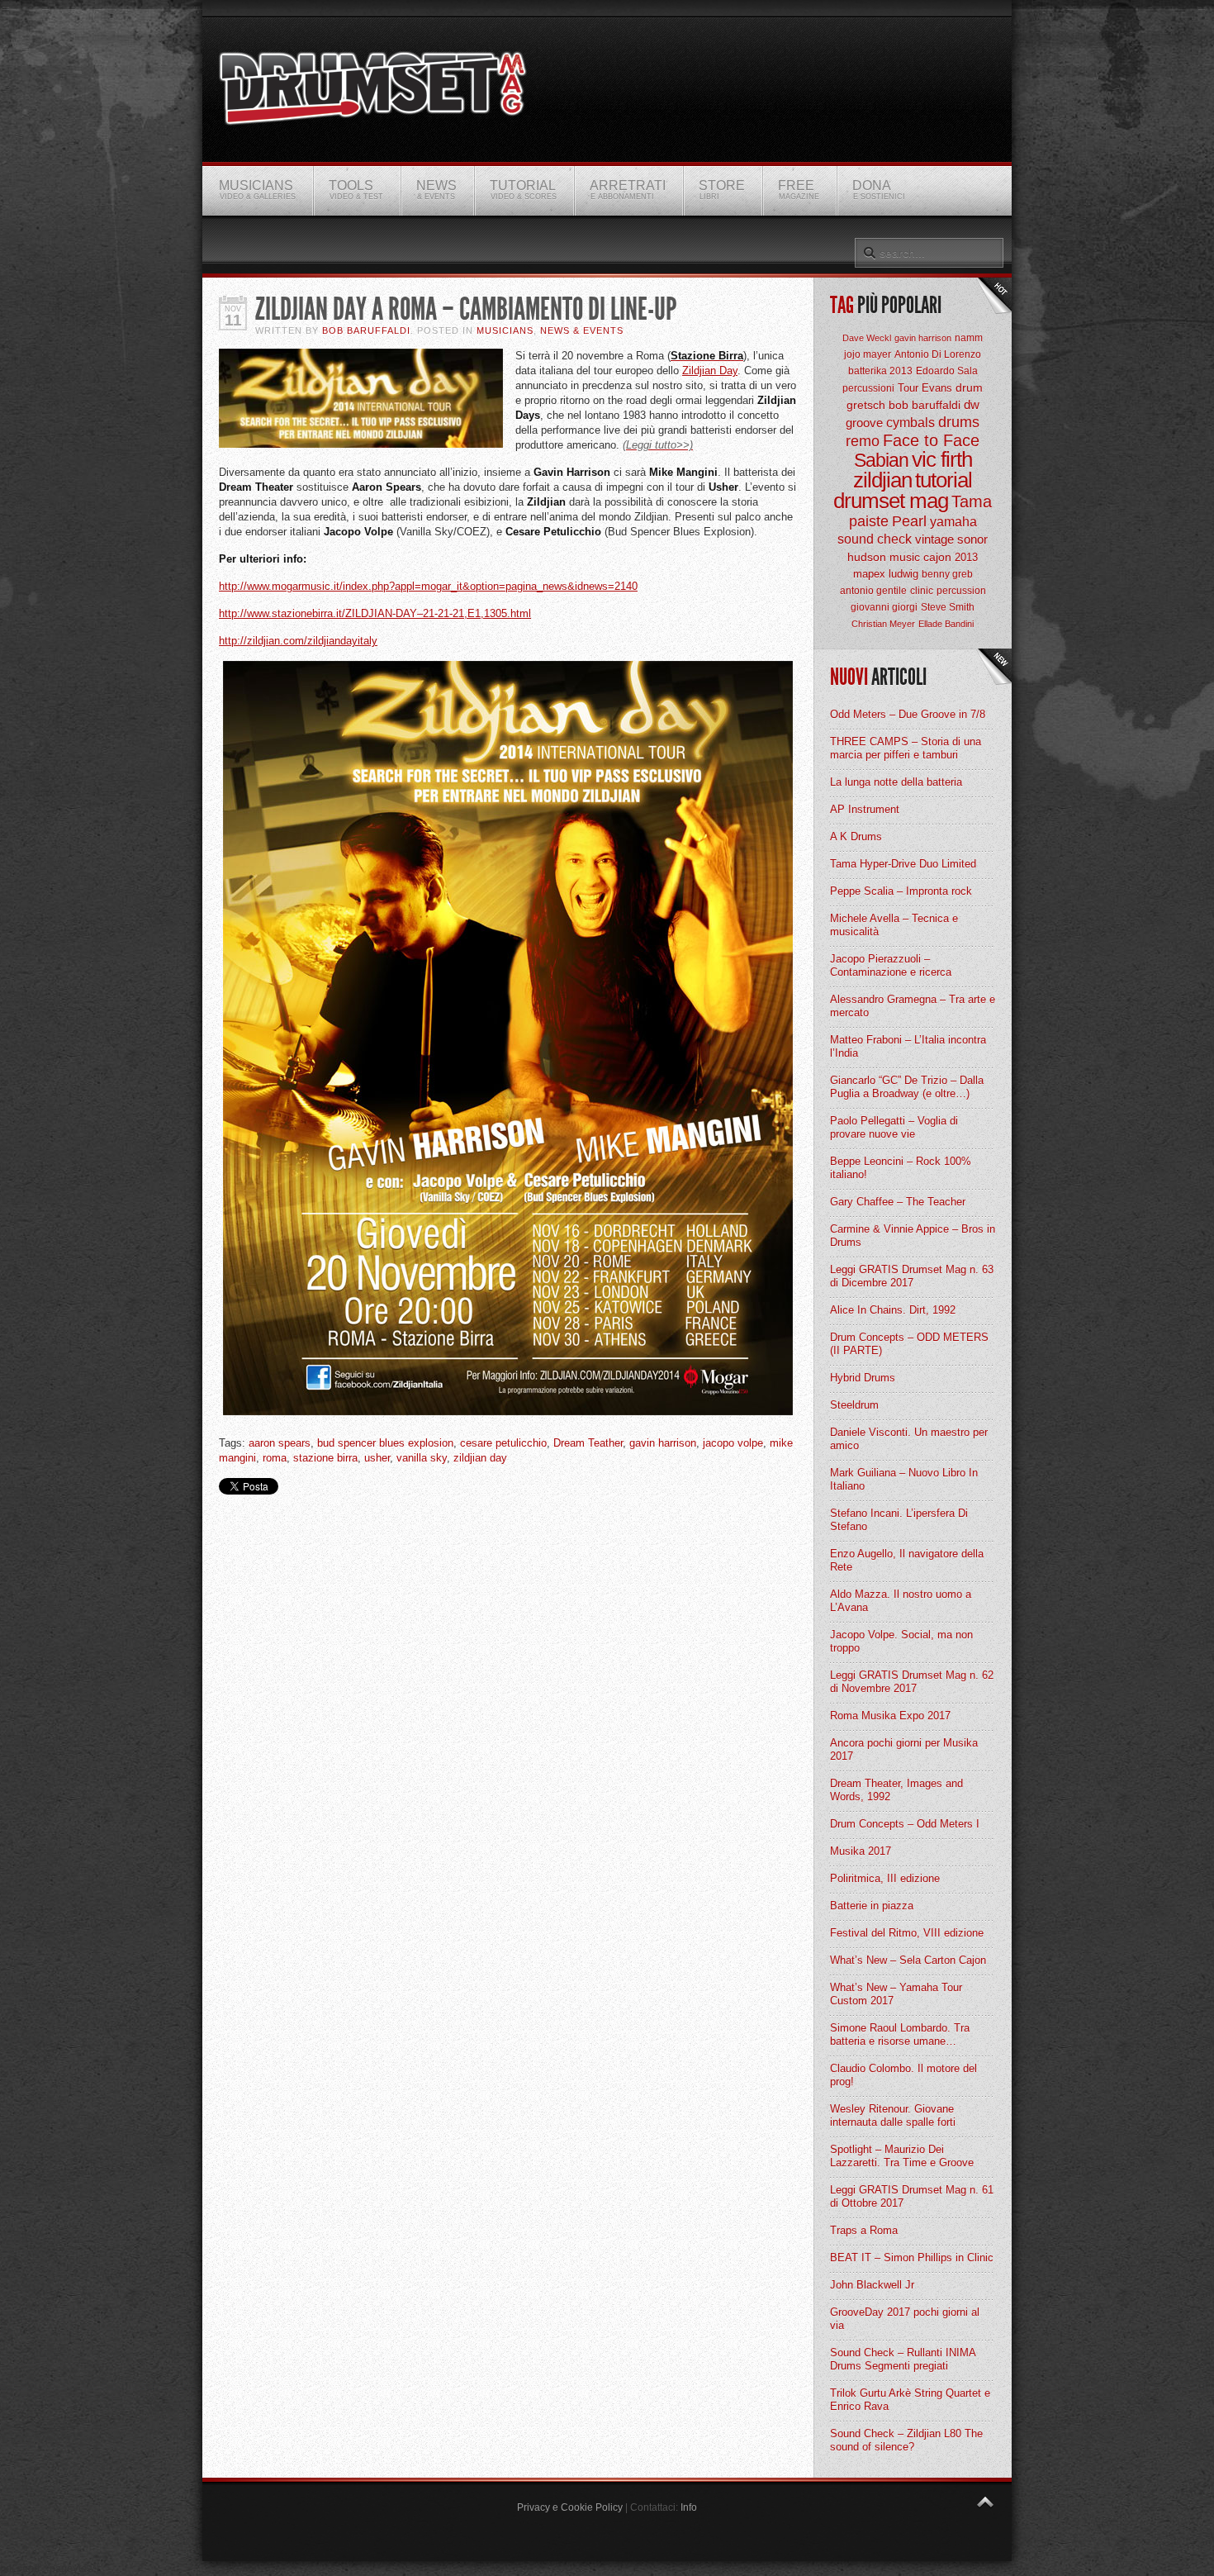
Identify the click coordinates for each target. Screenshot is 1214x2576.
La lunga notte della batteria (896, 782)
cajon (937, 557)
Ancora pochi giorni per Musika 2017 (904, 1749)
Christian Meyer (883, 624)
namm (969, 338)
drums (959, 422)
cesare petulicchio (503, 1443)
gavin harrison (663, 1443)
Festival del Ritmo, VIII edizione (907, 1933)
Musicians (505, 330)
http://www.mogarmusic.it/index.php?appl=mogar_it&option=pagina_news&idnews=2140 (428, 586)
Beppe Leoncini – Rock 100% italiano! (901, 1168)
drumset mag (891, 501)
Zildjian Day (710, 371)
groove (864, 423)
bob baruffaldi (925, 405)
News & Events (582, 330)
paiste (869, 521)
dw (972, 404)
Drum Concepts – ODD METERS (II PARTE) (909, 1344)
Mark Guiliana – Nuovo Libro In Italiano (904, 1479)
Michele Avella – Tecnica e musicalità (894, 925)
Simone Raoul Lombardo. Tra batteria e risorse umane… (900, 2034)
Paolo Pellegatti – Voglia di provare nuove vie (894, 1127)
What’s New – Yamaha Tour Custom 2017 (896, 1994)
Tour (908, 388)
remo (863, 441)
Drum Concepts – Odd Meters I (905, 1824)
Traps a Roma (864, 2230)
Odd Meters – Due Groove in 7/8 (908, 714)
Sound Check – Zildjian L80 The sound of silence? (906, 2440)
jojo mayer (868, 354)
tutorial (944, 480)
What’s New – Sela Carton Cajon (908, 1960)
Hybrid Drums (863, 1378)
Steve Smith (948, 607)
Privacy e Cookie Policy (570, 2507)
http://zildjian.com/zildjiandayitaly (298, 641)
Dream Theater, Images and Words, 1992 (896, 1790)
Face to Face (931, 440)
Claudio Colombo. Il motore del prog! (903, 2075)
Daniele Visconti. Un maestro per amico (909, 1439)
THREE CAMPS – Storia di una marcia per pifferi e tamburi (906, 748)
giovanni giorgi (884, 607)
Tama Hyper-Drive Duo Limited (903, 864)
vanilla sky (422, 1458)
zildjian (882, 480)
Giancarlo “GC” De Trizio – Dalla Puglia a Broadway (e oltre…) (907, 1087)
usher (377, 1458)
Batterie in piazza (872, 1906)
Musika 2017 (861, 1851)
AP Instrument (865, 809)
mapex (869, 574)
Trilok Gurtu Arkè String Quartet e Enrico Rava (910, 2400)
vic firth (942, 459)
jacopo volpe (733, 1443)
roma (275, 1458)
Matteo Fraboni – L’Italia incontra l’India (908, 1046)
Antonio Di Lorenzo (938, 354)
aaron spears (280, 1443)
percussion (961, 591)
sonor (972, 539)
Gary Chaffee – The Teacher (898, 1202)
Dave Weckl (867, 338)
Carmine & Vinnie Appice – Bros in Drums (913, 1236)
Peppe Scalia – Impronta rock (901, 891)
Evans (937, 388)
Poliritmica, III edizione (885, 1878)
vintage (934, 539)
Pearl (909, 521)
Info (689, 2507)
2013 (966, 557)
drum (969, 387)
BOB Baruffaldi (366, 330)
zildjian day (480, 1458)
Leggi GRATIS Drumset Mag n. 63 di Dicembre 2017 (912, 1276)
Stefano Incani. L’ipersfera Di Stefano (899, 1520)
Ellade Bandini (946, 624)
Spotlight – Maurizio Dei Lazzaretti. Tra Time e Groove (902, 2156)
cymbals (910, 423)
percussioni (868, 388)
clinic (922, 591)
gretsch (866, 405)
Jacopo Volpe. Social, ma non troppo (901, 1641)
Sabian (881, 460)
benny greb (947, 574)
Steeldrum (854, 1405)
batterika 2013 (880, 371)
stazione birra (325, 1458)
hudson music (884, 557)
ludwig (903, 574)
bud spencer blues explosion (385, 1443)
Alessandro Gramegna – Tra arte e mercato (913, 1006)
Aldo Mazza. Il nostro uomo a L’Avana (901, 1601)
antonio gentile (873, 591)
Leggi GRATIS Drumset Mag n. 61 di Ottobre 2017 (912, 2196)
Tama (972, 501)
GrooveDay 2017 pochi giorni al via (905, 2319)
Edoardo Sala (947, 371)
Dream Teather (588, 1443)
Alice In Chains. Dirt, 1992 (893, 1310)
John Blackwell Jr (872, 2285)
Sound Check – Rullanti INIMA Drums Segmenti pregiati (903, 2359)
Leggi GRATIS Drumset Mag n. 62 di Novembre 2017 (912, 1682)
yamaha (953, 522)
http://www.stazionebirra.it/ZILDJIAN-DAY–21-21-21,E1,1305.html (375, 613)
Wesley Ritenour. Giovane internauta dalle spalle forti (893, 2115)
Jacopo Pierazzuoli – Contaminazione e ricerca (891, 965)
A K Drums (856, 836)
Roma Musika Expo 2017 (890, 1716)
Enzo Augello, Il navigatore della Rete (907, 1560)
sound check (875, 539)
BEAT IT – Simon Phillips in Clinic (912, 2258)
